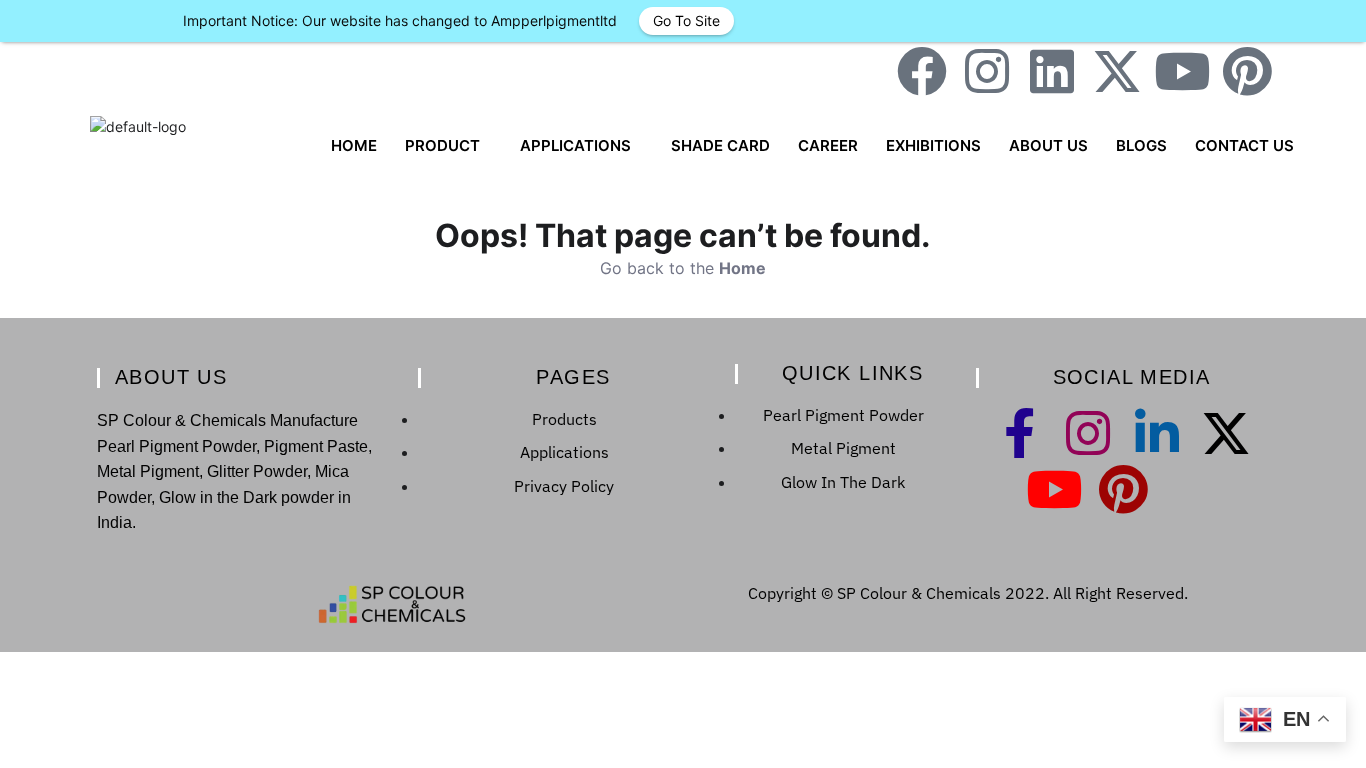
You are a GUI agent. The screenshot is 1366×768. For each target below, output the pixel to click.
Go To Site (686, 20)
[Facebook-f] (1019, 433)
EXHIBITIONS (933, 145)
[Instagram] (987, 71)
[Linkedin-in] (1157, 433)
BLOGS (1141, 145)
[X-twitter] (1117, 71)
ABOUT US (1048, 145)
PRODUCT (442, 145)
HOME (354, 145)
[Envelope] (1312, 71)
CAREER (828, 145)
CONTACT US (1244, 145)
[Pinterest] (1247, 71)
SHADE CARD (720, 145)
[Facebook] (922, 71)
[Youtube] (1182, 71)
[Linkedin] (1052, 71)
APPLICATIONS (575, 145)
